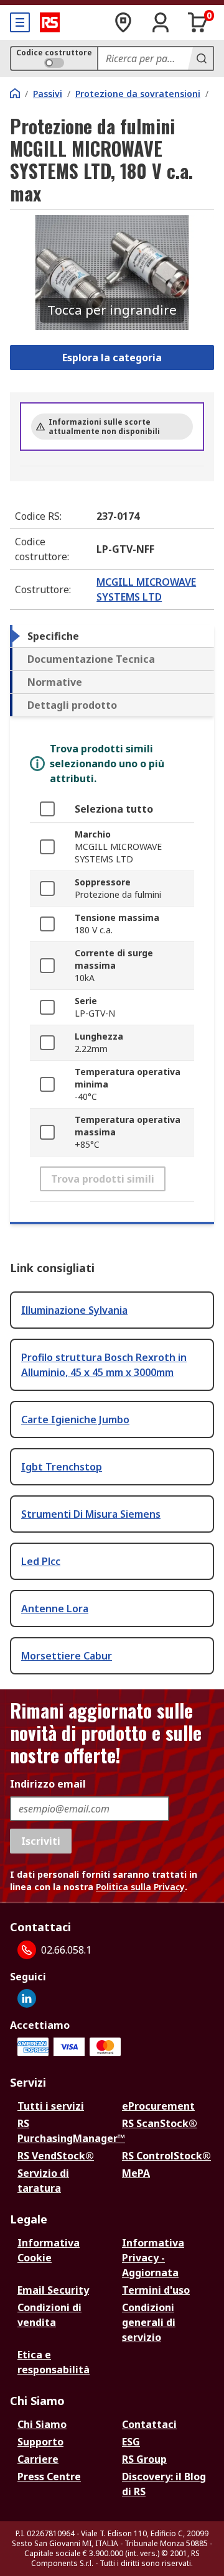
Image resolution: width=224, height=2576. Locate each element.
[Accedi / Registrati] (161, 22)
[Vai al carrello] (198, 22)
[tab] (112, 636)
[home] (15, 93)
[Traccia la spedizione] (123, 22)
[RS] (50, 22)
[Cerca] (200, 58)
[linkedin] (27, 1998)
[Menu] (20, 22)
